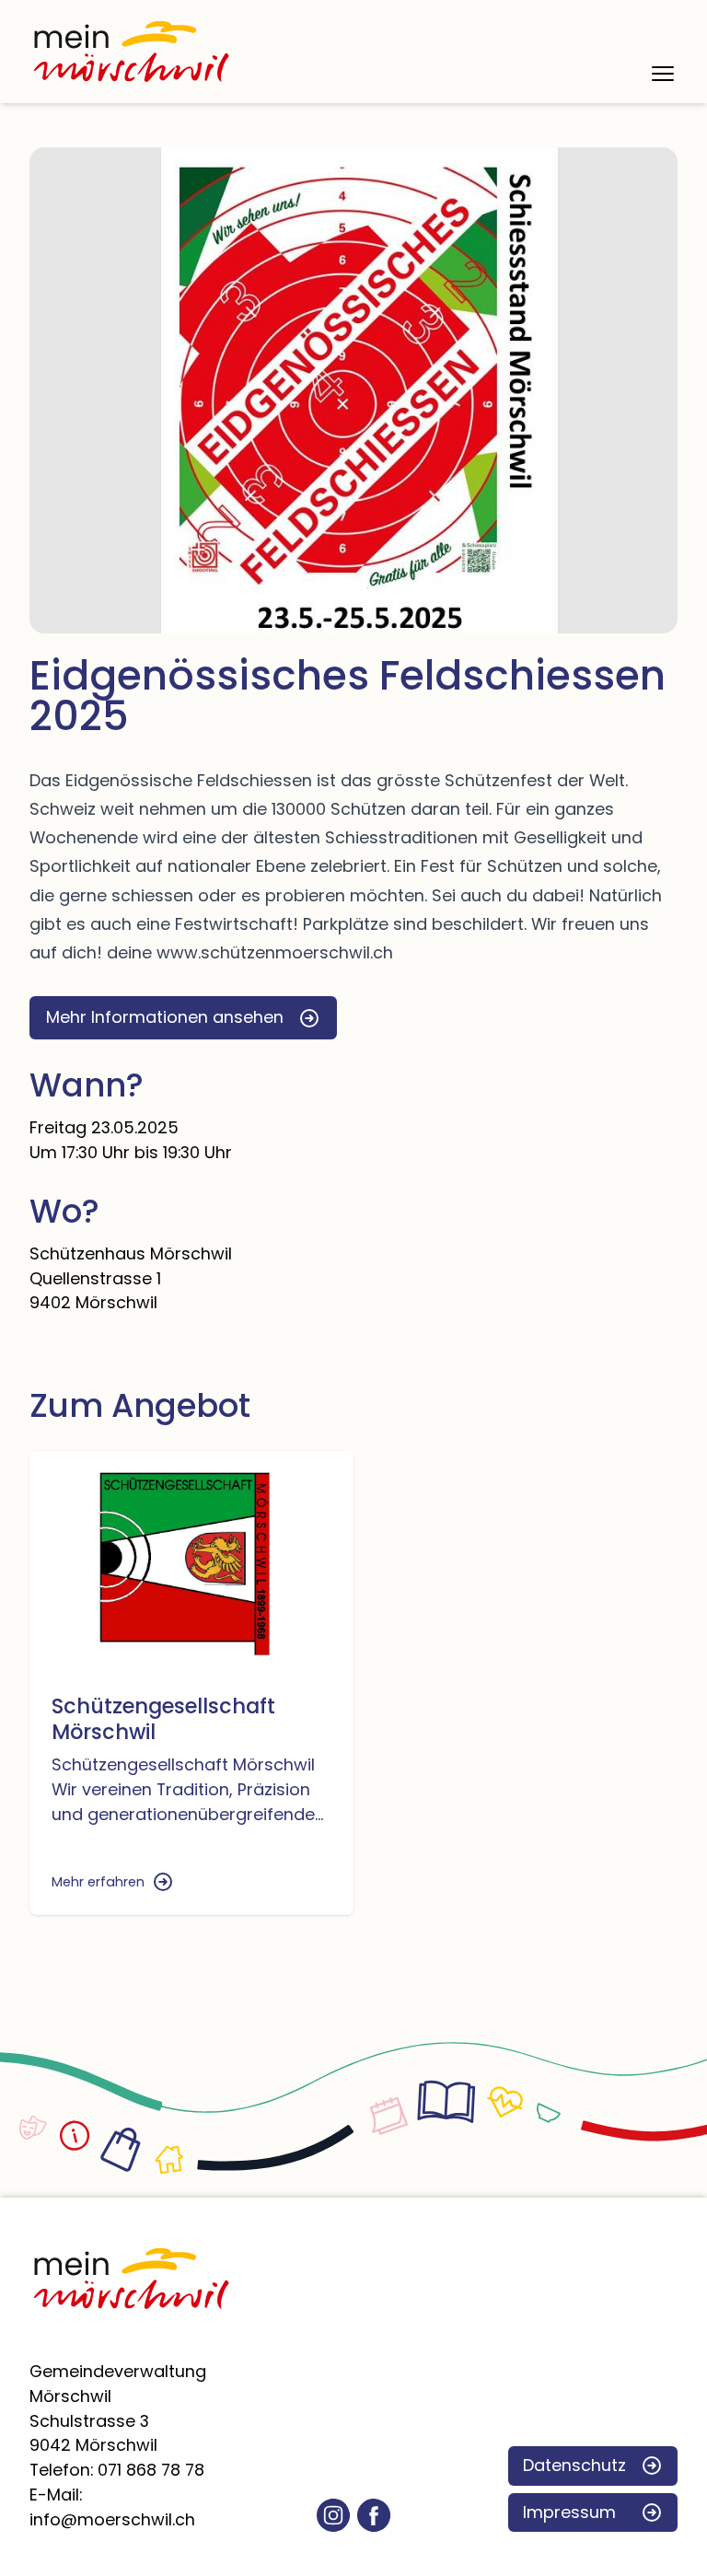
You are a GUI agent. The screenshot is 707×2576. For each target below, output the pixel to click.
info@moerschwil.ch (112, 2519)
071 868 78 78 (151, 2470)
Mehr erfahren (98, 1882)
